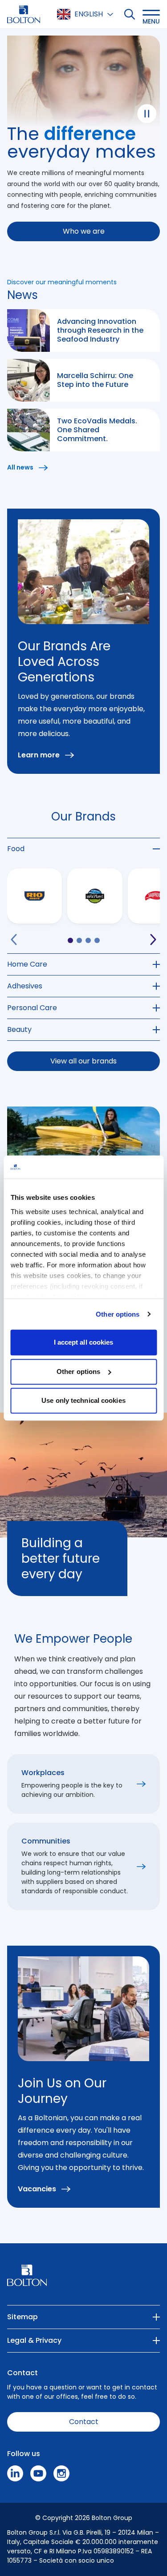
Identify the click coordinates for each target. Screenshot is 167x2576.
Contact (84, 2422)
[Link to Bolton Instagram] (61, 2473)
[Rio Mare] (35, 896)
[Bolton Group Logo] (24, 14)
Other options (118, 1314)
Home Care (27, 964)
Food (16, 849)
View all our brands (83, 1061)
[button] (151, 14)
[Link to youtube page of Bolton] (38, 2473)
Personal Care (32, 1008)
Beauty (19, 1029)
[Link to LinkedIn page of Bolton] (15, 2473)
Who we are (84, 231)
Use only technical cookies (83, 1400)
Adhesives (25, 986)
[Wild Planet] (95, 896)
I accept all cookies (84, 1342)
